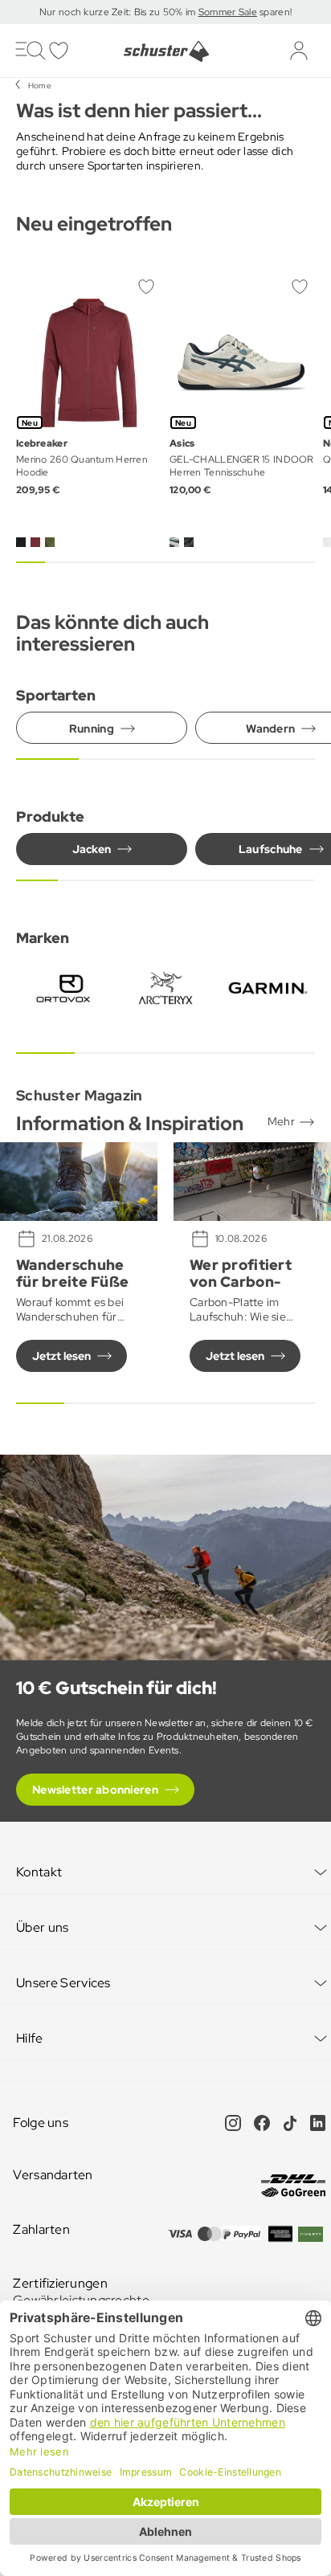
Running (92, 729)
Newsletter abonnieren (95, 1790)
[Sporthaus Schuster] (165, 51)
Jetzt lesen (61, 1356)
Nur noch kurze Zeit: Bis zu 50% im (119, 12)
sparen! (274, 12)
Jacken (92, 849)
